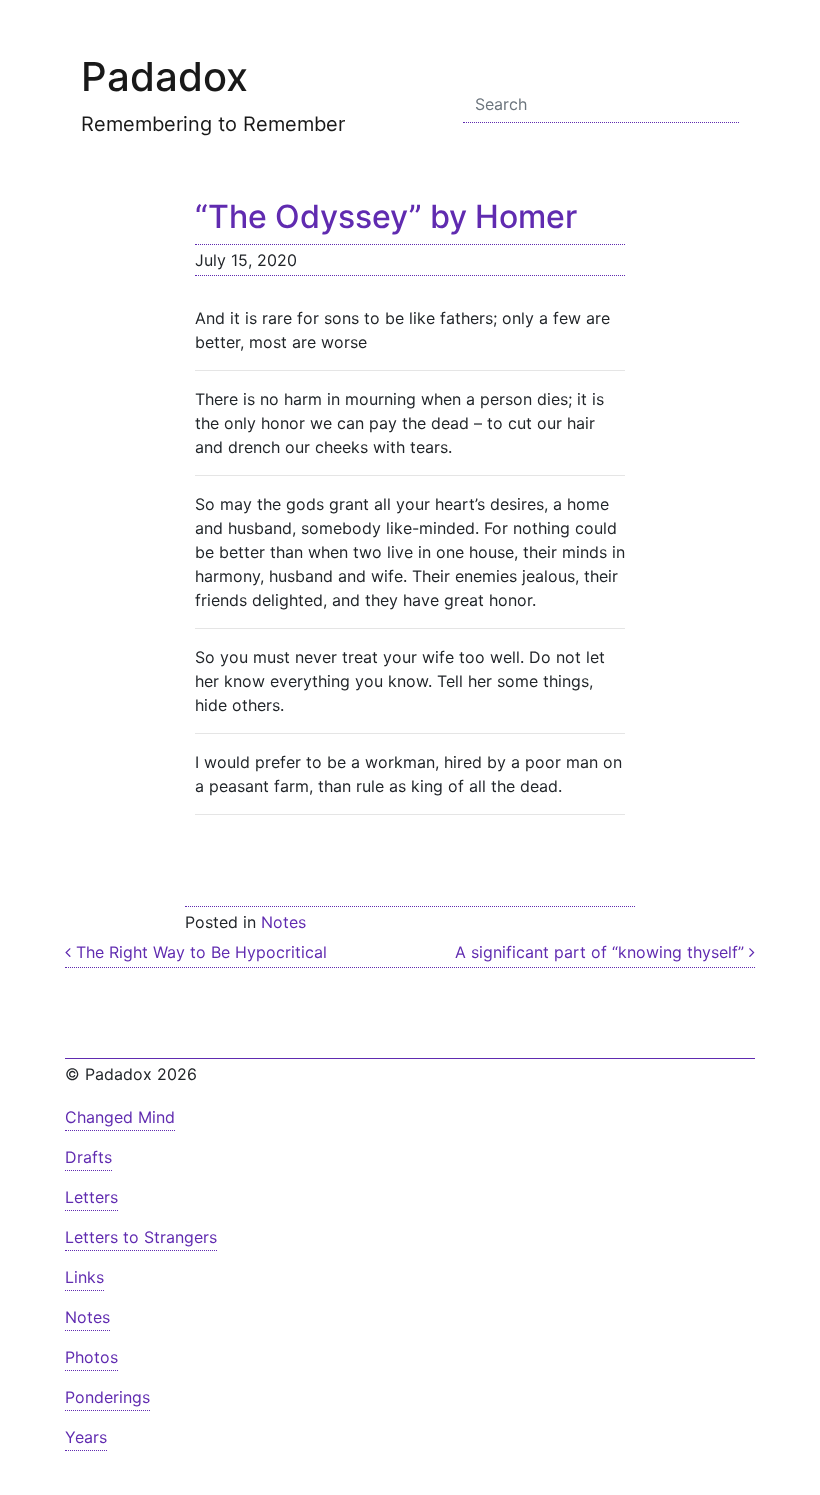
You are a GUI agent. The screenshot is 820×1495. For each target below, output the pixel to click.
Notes (283, 922)
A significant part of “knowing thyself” (602, 952)
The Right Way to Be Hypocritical (199, 952)
